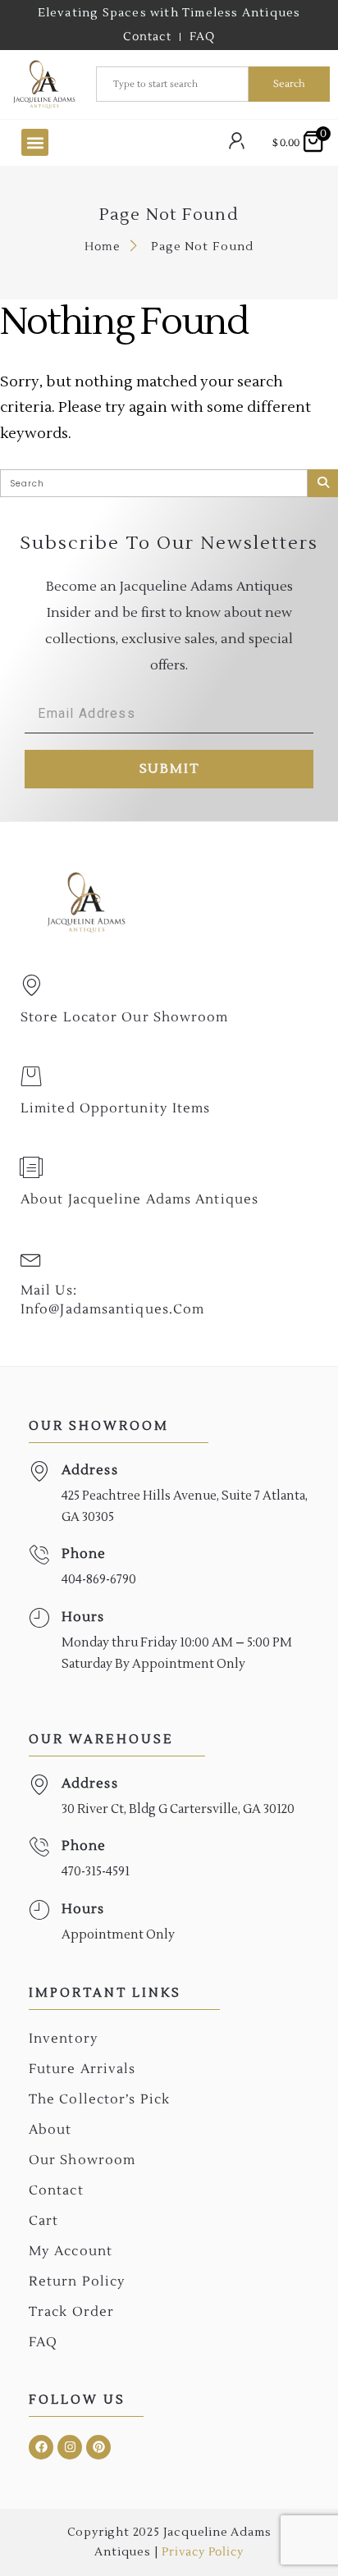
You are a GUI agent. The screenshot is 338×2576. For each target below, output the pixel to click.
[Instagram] (70, 2447)
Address (90, 1470)
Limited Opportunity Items (116, 1108)
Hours (83, 1617)
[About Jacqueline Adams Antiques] (31, 1167)
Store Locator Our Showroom (125, 1017)
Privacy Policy (202, 2552)
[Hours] (39, 1618)
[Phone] (39, 1555)
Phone (84, 1554)
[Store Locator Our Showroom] (31, 985)
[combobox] (172, 84)
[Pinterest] (98, 2447)
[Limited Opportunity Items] (31, 1076)
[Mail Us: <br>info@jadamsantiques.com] (31, 1258)
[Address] (39, 1471)
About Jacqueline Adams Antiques (139, 1199)
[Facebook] (41, 2447)
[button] (35, 142)
